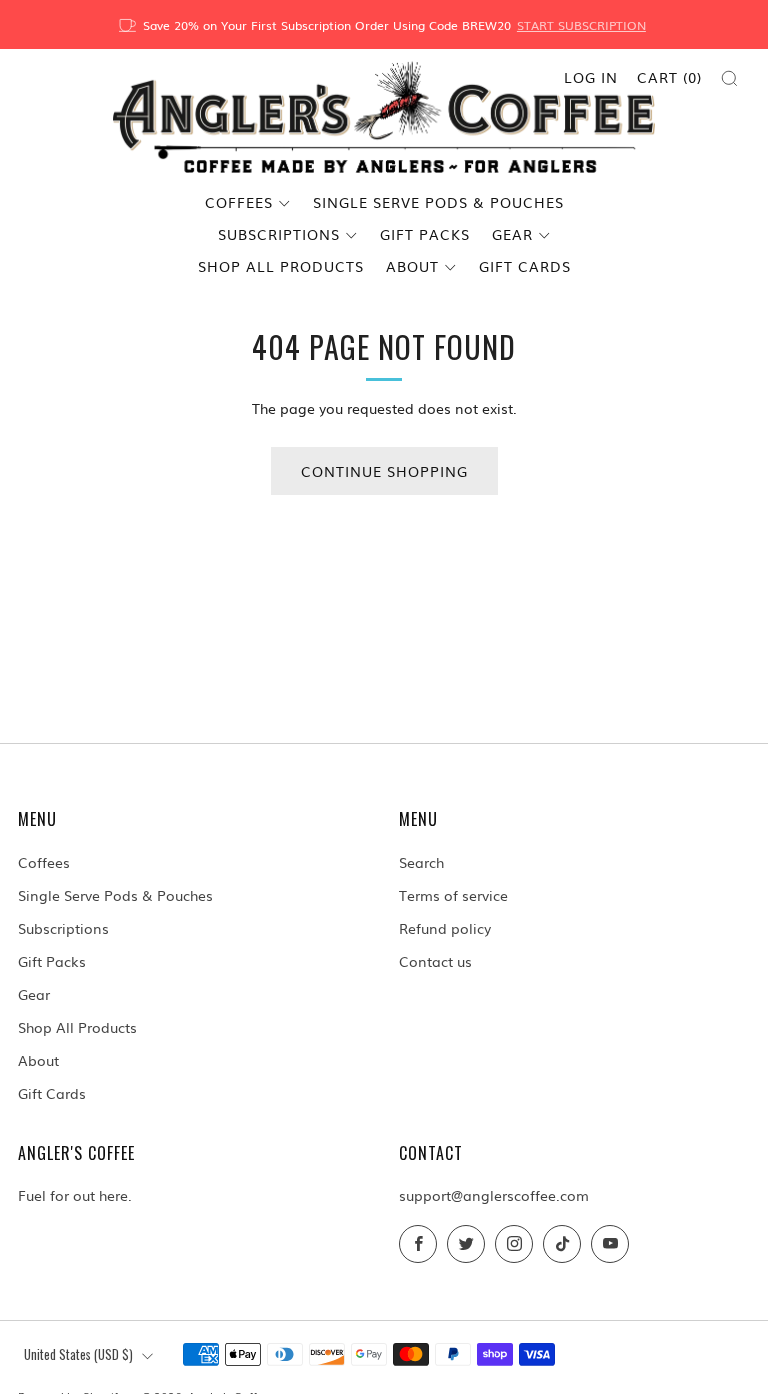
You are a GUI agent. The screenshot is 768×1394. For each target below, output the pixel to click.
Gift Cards (525, 266)
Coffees (239, 202)
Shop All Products (281, 266)
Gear (512, 234)
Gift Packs (425, 234)
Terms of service (453, 895)
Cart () (669, 77)
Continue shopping (384, 471)
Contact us (435, 961)
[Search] (729, 78)
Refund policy (445, 928)
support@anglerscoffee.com (494, 1195)
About (412, 266)
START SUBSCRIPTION (581, 25)
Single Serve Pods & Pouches (438, 202)
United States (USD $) (78, 1354)
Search (421, 862)
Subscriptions (279, 234)
